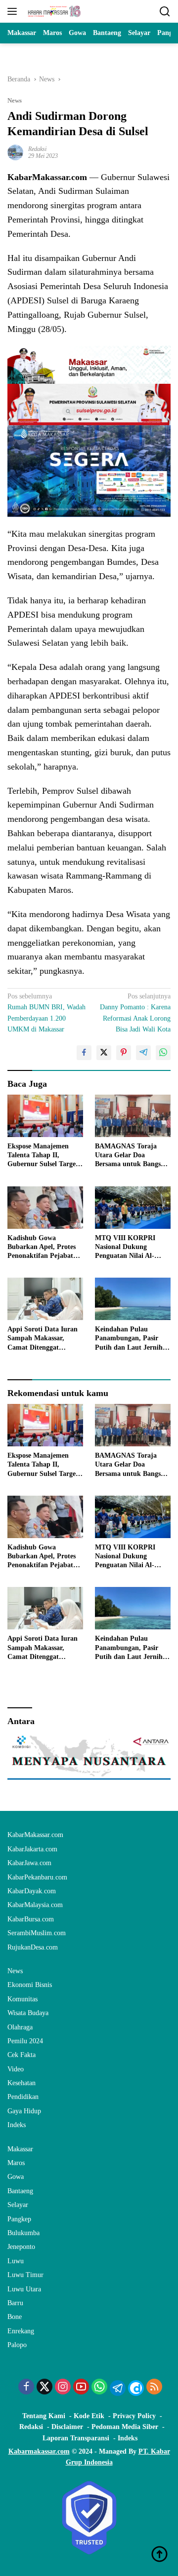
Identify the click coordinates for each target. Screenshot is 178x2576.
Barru (15, 2303)
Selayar (18, 2205)
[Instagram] (63, 2388)
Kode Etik (89, 2416)
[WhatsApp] (99, 2388)
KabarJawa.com (29, 1863)
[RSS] (154, 2388)
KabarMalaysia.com (35, 1905)
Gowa (16, 2177)
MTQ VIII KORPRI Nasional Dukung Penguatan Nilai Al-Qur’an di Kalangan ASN (126, 1248)
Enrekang (21, 2331)
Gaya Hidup (24, 2111)
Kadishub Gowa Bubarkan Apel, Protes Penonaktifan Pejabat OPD (42, 1248)
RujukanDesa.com (33, 1947)
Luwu (16, 2261)
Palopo (17, 2345)
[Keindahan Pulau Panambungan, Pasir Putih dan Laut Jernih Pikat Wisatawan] (133, 1299)
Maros (16, 2163)
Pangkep (19, 2219)
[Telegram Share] (143, 1053)
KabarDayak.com (32, 1891)
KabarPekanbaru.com (37, 1877)
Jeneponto (21, 2247)
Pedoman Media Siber (125, 2427)
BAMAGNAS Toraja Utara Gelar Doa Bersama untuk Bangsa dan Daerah (130, 1156)
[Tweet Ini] (104, 1053)
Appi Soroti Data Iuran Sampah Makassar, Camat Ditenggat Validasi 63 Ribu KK (43, 1339)
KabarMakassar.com (35, 1835)
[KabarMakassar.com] (53, 11)
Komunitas (22, 1999)
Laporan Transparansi (76, 2438)
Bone (15, 2317)
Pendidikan (23, 2097)
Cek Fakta (22, 2055)
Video (16, 2069)
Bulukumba (23, 2233)
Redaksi (37, 149)
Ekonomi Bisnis (30, 1985)
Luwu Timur (25, 2275)
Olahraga (20, 2027)
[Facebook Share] (84, 1053)
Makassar (20, 2149)
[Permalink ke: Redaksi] (15, 152)
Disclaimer (67, 2427)
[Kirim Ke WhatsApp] (163, 1053)
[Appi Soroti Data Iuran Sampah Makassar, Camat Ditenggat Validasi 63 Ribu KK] (45, 1299)
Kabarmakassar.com (39, 2451)
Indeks (17, 2125)
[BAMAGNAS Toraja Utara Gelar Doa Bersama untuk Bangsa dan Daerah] (133, 1116)
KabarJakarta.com (32, 1849)
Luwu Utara (24, 2289)
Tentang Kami (44, 2416)
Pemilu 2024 (25, 2041)
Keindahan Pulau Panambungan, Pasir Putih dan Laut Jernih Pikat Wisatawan (129, 1339)
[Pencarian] (165, 12)
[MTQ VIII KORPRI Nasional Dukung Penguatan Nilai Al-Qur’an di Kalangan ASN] (133, 1208)
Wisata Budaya (28, 2013)
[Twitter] (44, 2388)
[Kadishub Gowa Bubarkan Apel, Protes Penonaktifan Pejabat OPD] (45, 1208)
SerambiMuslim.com (37, 1933)
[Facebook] (26, 2388)
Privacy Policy (134, 2416)
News (15, 100)
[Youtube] (81, 2388)
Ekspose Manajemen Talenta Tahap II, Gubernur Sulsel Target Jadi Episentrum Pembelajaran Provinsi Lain (43, 1156)
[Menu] (14, 11)
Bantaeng (20, 2191)
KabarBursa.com (31, 1919)
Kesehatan (22, 2083)
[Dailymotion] (136, 2388)
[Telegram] (118, 2388)
